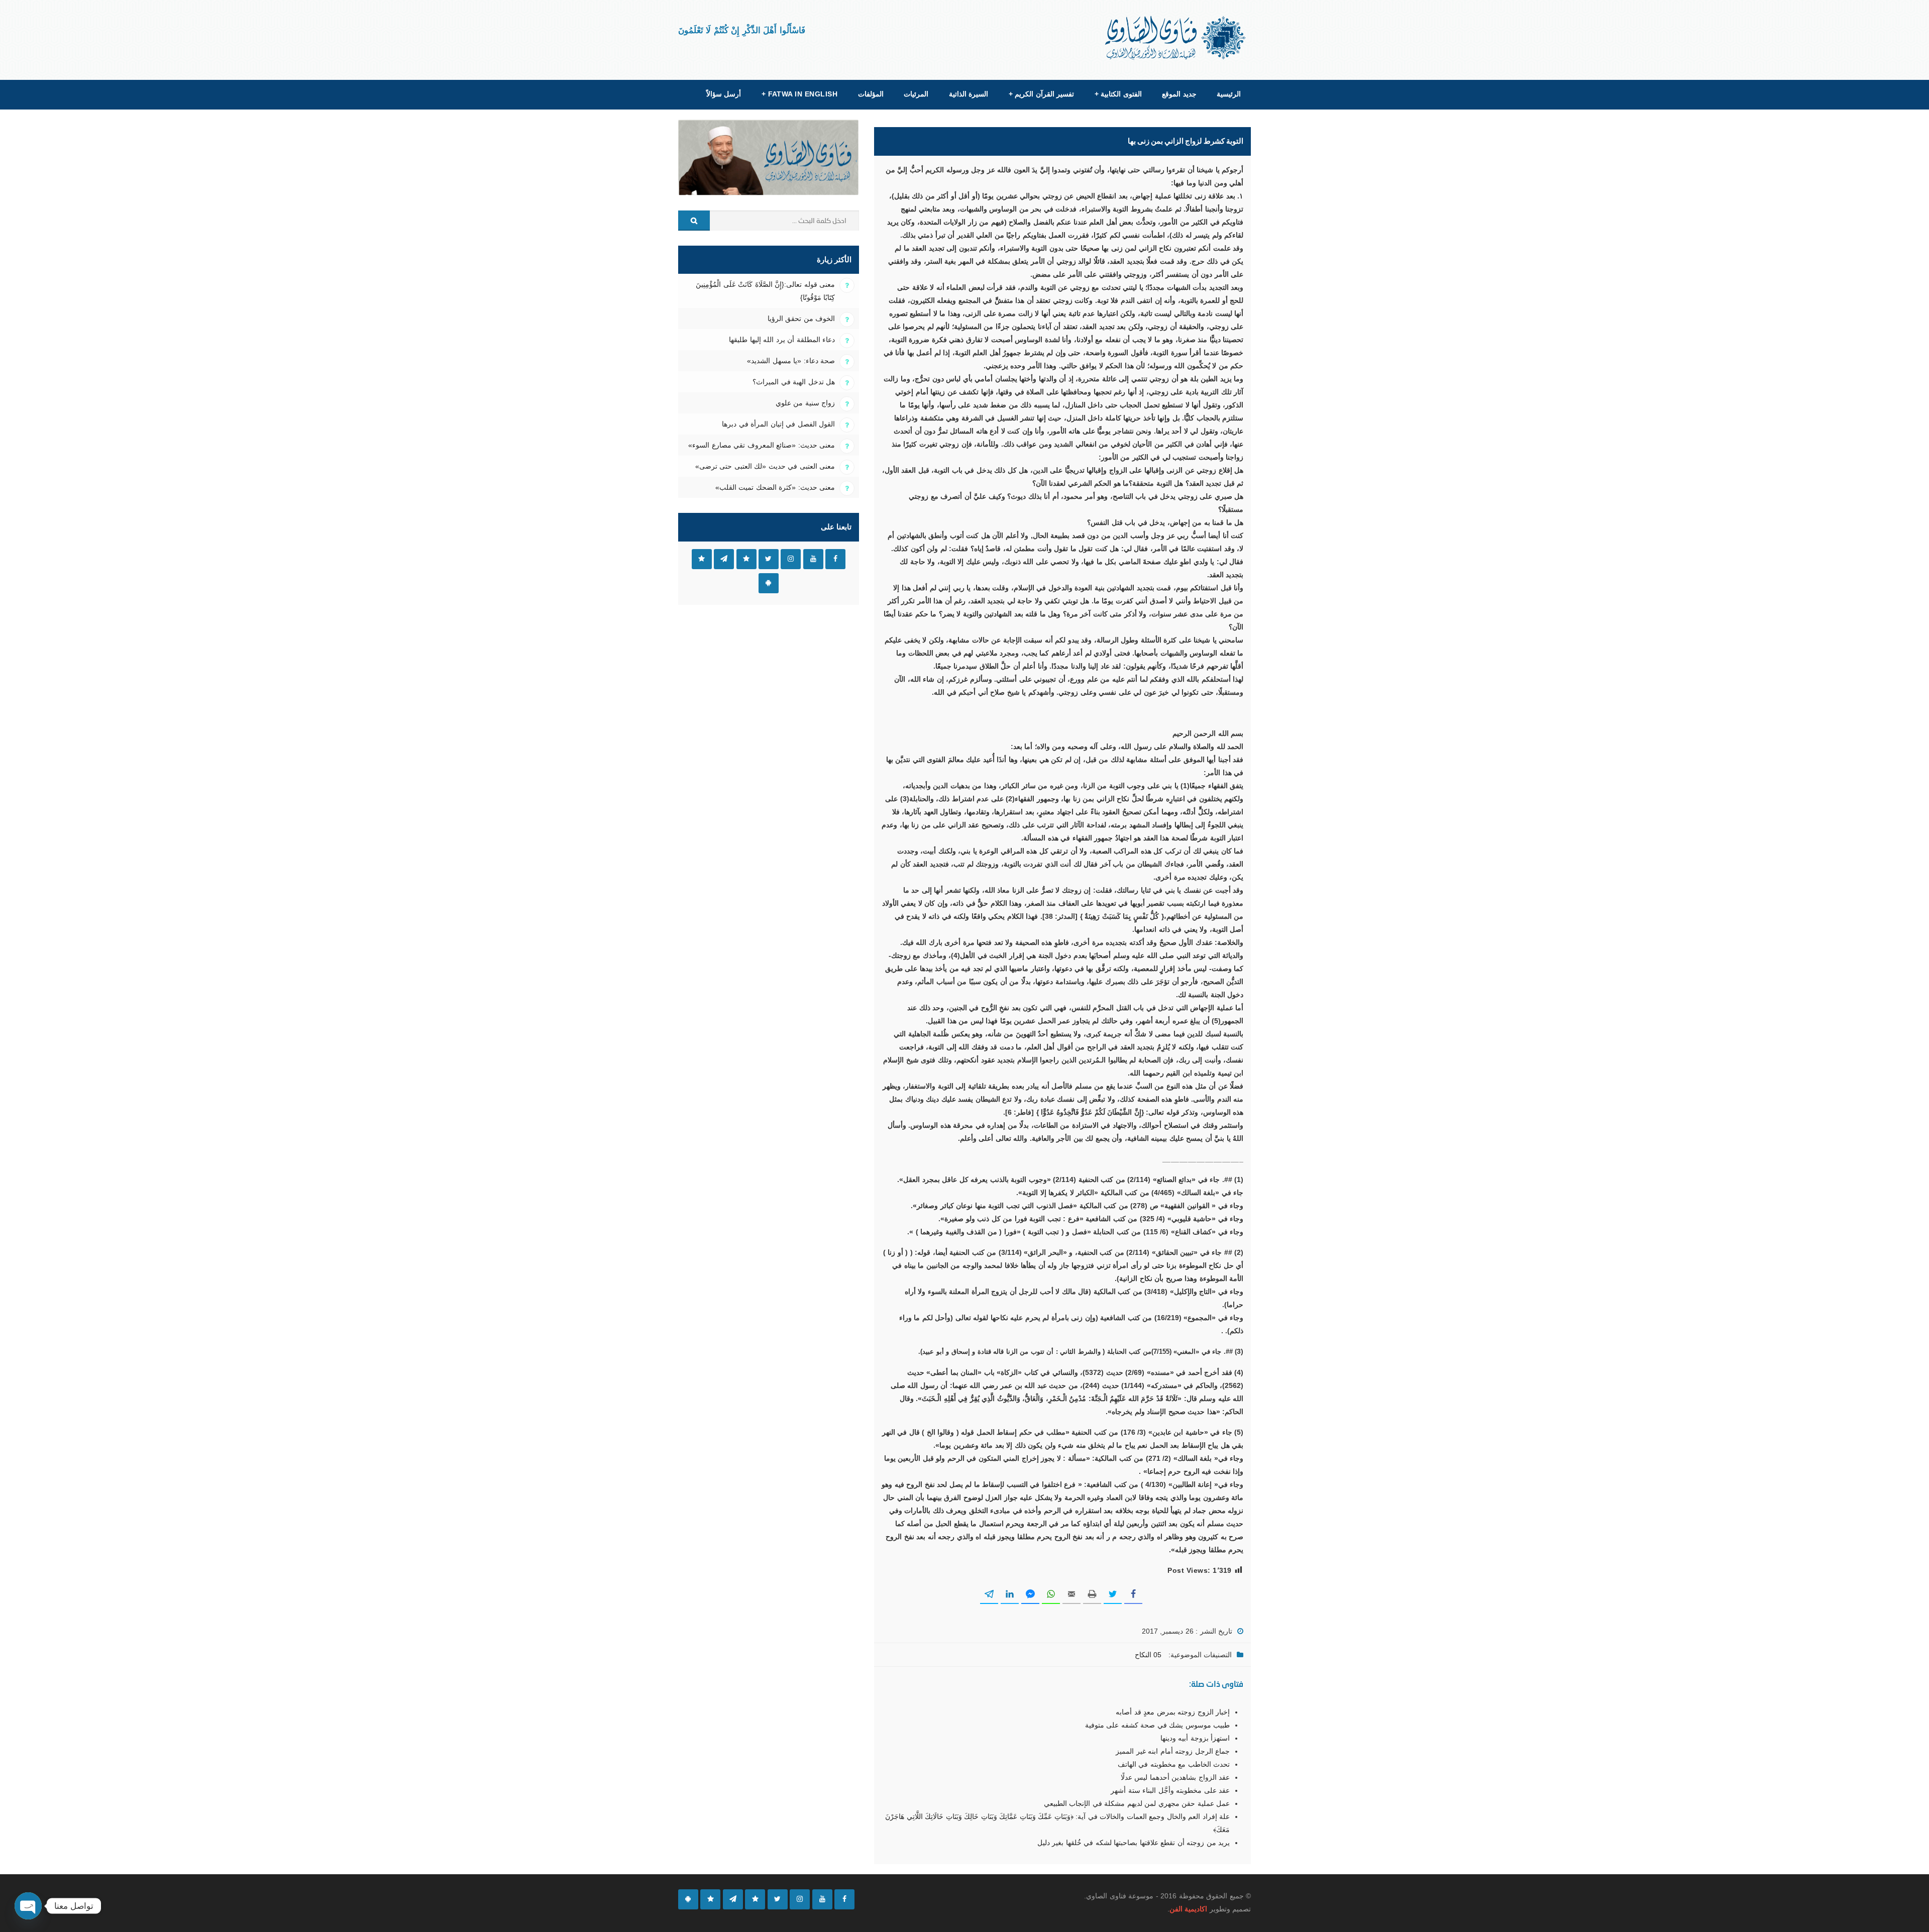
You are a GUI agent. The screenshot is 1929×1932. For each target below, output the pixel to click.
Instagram (791, 559)
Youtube (813, 559)
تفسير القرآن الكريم (1041, 94)
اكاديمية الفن (1188, 1909)
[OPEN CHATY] (28, 1906)
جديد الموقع (1179, 94)
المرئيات (916, 94)
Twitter (769, 559)
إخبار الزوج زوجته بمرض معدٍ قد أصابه (1173, 1712)
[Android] (688, 1899)
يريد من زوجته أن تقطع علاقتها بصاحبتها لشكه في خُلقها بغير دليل (1134, 1843)
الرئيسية (1229, 94)
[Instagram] (800, 1899)
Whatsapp (702, 559)
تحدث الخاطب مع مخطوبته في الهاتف (1174, 1764)
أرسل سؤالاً (724, 94)
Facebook (835, 559)
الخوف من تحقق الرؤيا (801, 318)
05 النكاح (1148, 1655)
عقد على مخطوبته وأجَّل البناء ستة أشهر (1170, 1790)
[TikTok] (755, 1899)
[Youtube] (822, 1899)
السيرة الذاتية (969, 94)
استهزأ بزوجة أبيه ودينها (1195, 1738)
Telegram (724, 559)
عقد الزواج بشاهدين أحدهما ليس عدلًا (1175, 1777)
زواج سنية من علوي (805, 403)
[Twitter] (778, 1899)
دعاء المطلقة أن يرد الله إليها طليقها (782, 340)
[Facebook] (844, 1899)
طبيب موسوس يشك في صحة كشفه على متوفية (1157, 1725)
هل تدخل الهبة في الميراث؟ (794, 382)
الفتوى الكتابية (1118, 94)
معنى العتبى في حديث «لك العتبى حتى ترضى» (765, 466)
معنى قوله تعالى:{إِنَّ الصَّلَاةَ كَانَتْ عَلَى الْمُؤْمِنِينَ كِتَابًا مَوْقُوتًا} (765, 291)
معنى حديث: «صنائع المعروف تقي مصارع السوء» (762, 445)
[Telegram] (733, 1899)
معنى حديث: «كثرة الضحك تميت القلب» (775, 487)
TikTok (746, 559)
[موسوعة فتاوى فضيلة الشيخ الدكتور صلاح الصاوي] (1176, 38)
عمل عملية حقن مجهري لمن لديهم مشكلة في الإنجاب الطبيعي (1137, 1803)
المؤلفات (871, 94)
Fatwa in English (800, 94)
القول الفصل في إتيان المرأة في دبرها (778, 424)
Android (769, 583)
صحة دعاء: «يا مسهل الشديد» (791, 361)
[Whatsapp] (710, 1899)
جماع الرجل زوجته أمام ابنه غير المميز (1173, 1751)
